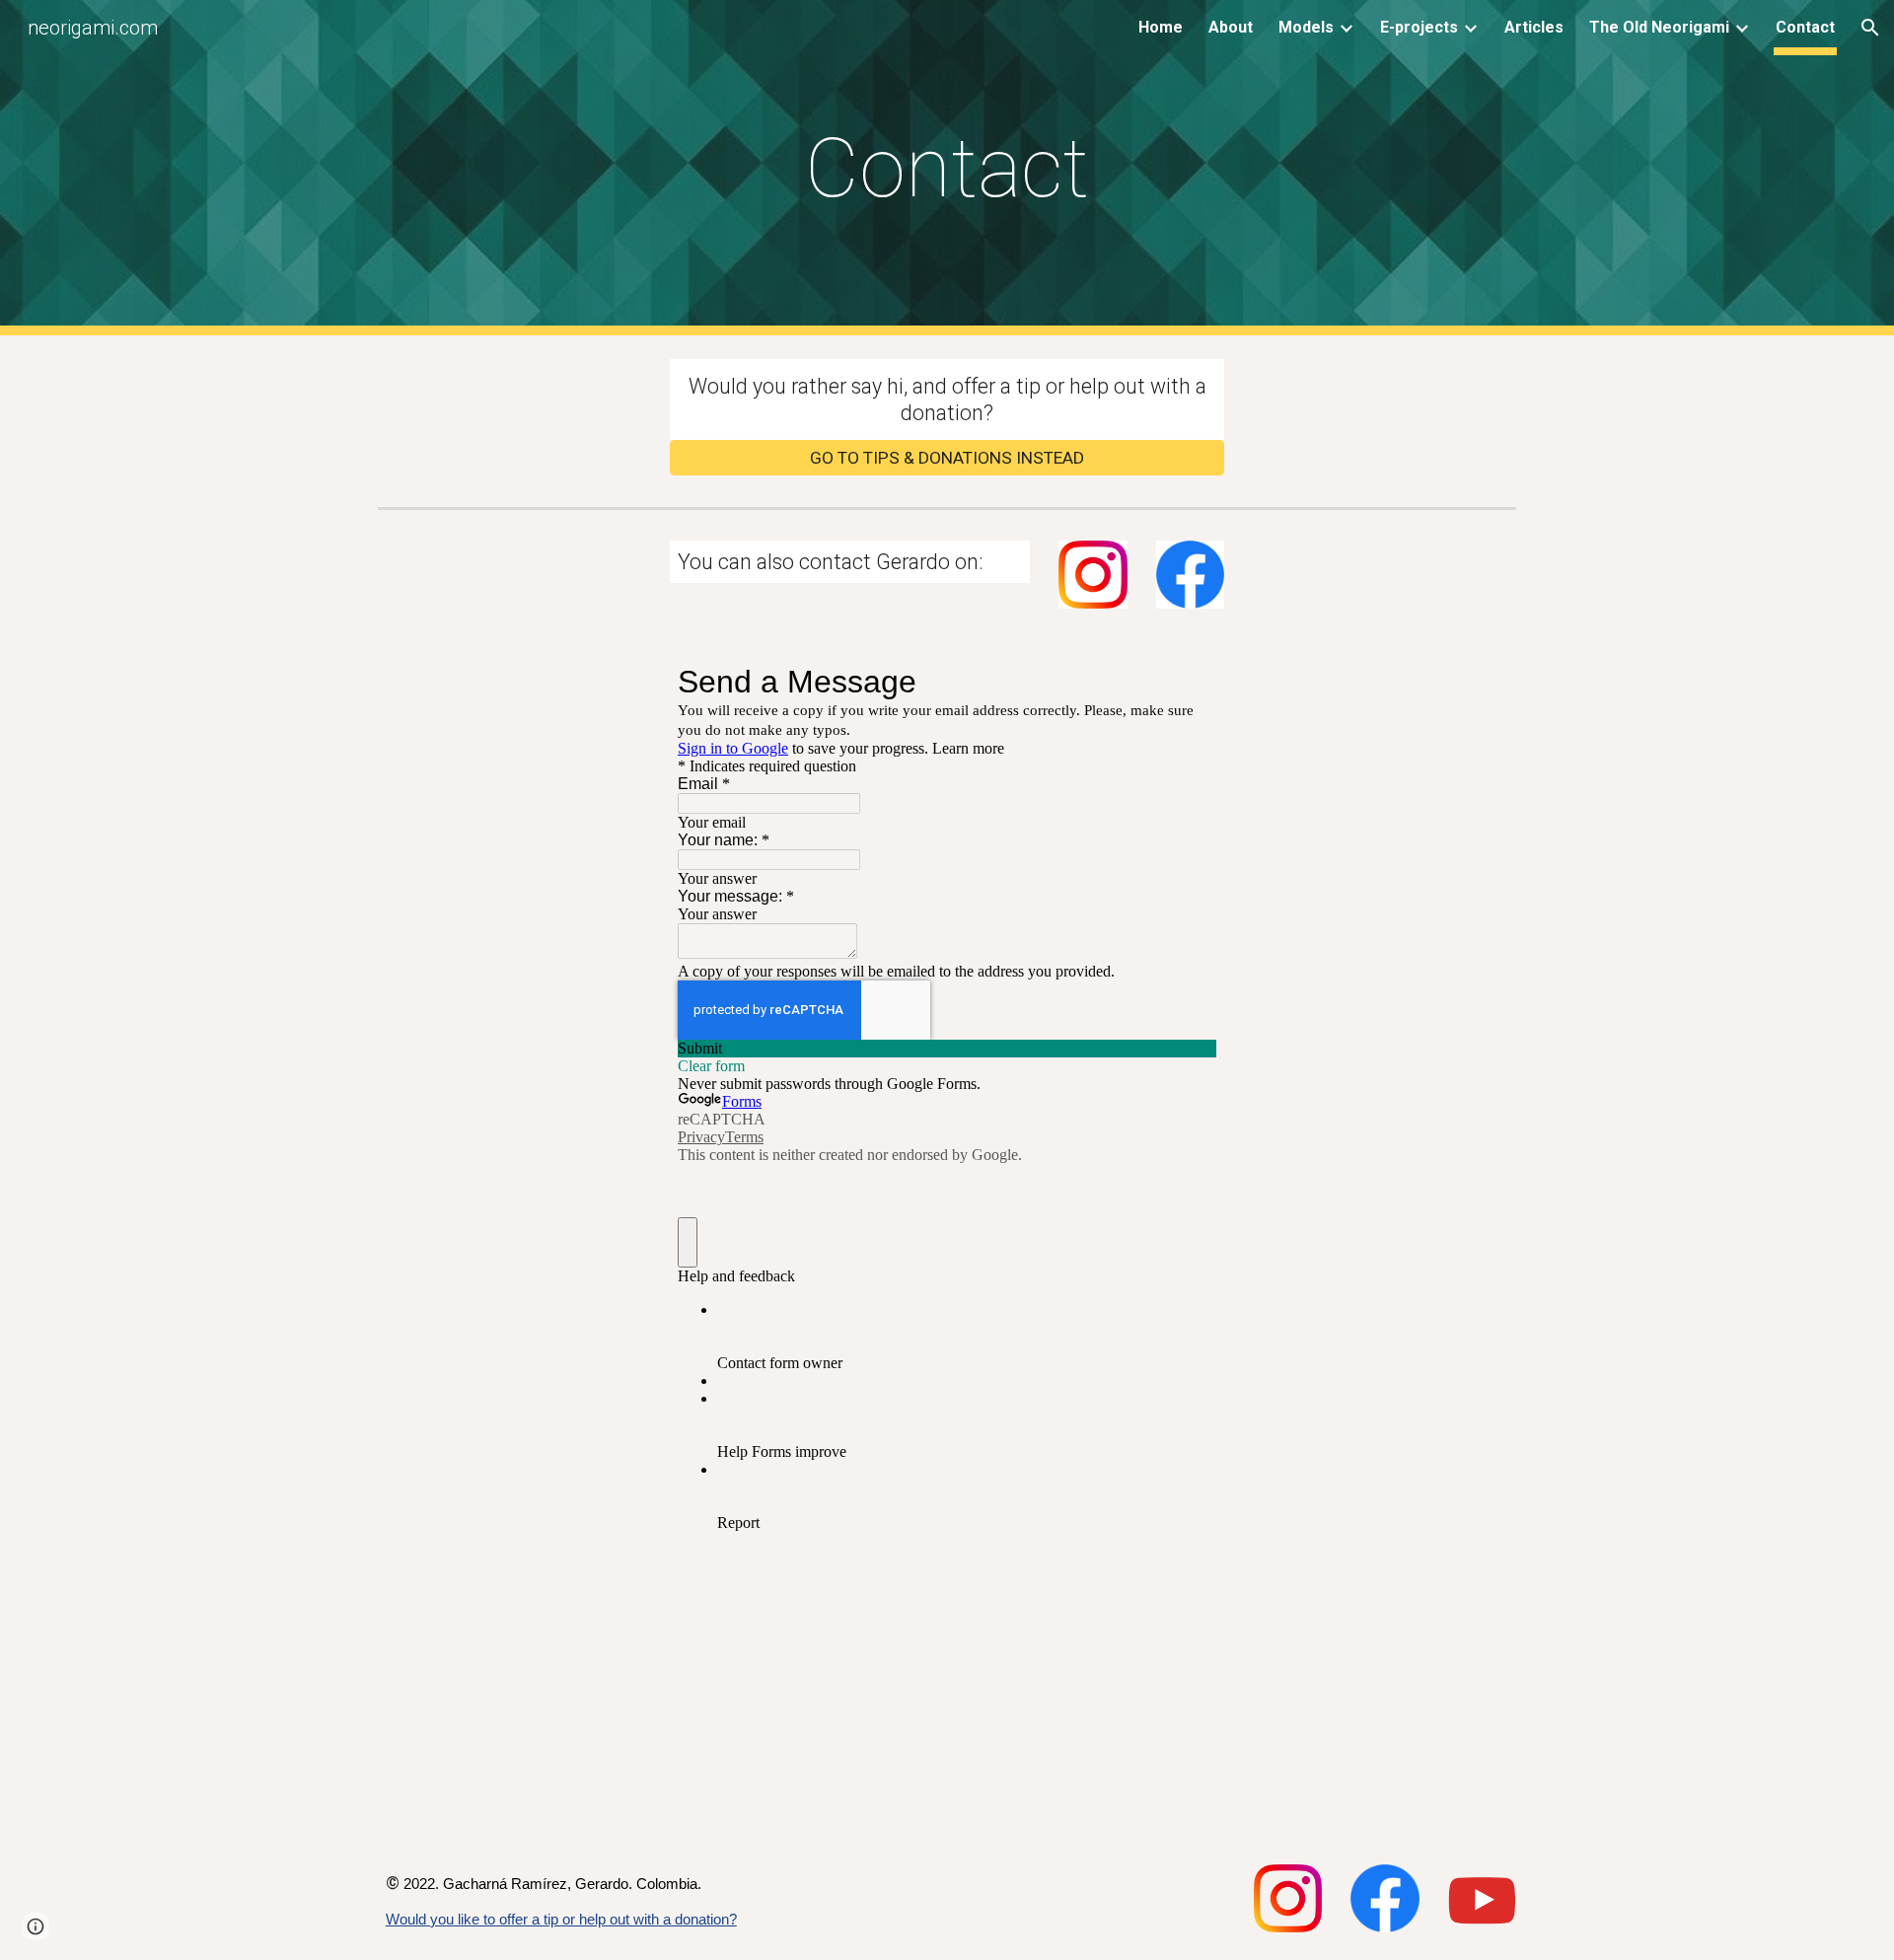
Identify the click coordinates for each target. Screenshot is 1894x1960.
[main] (947, 168)
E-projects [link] (1419, 27)
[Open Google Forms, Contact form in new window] (1187, 682)
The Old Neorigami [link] (1659, 27)
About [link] (1231, 27)
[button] (1870, 28)
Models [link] (1306, 27)
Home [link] (1161, 27)
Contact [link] (1805, 27)
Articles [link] (1534, 27)
